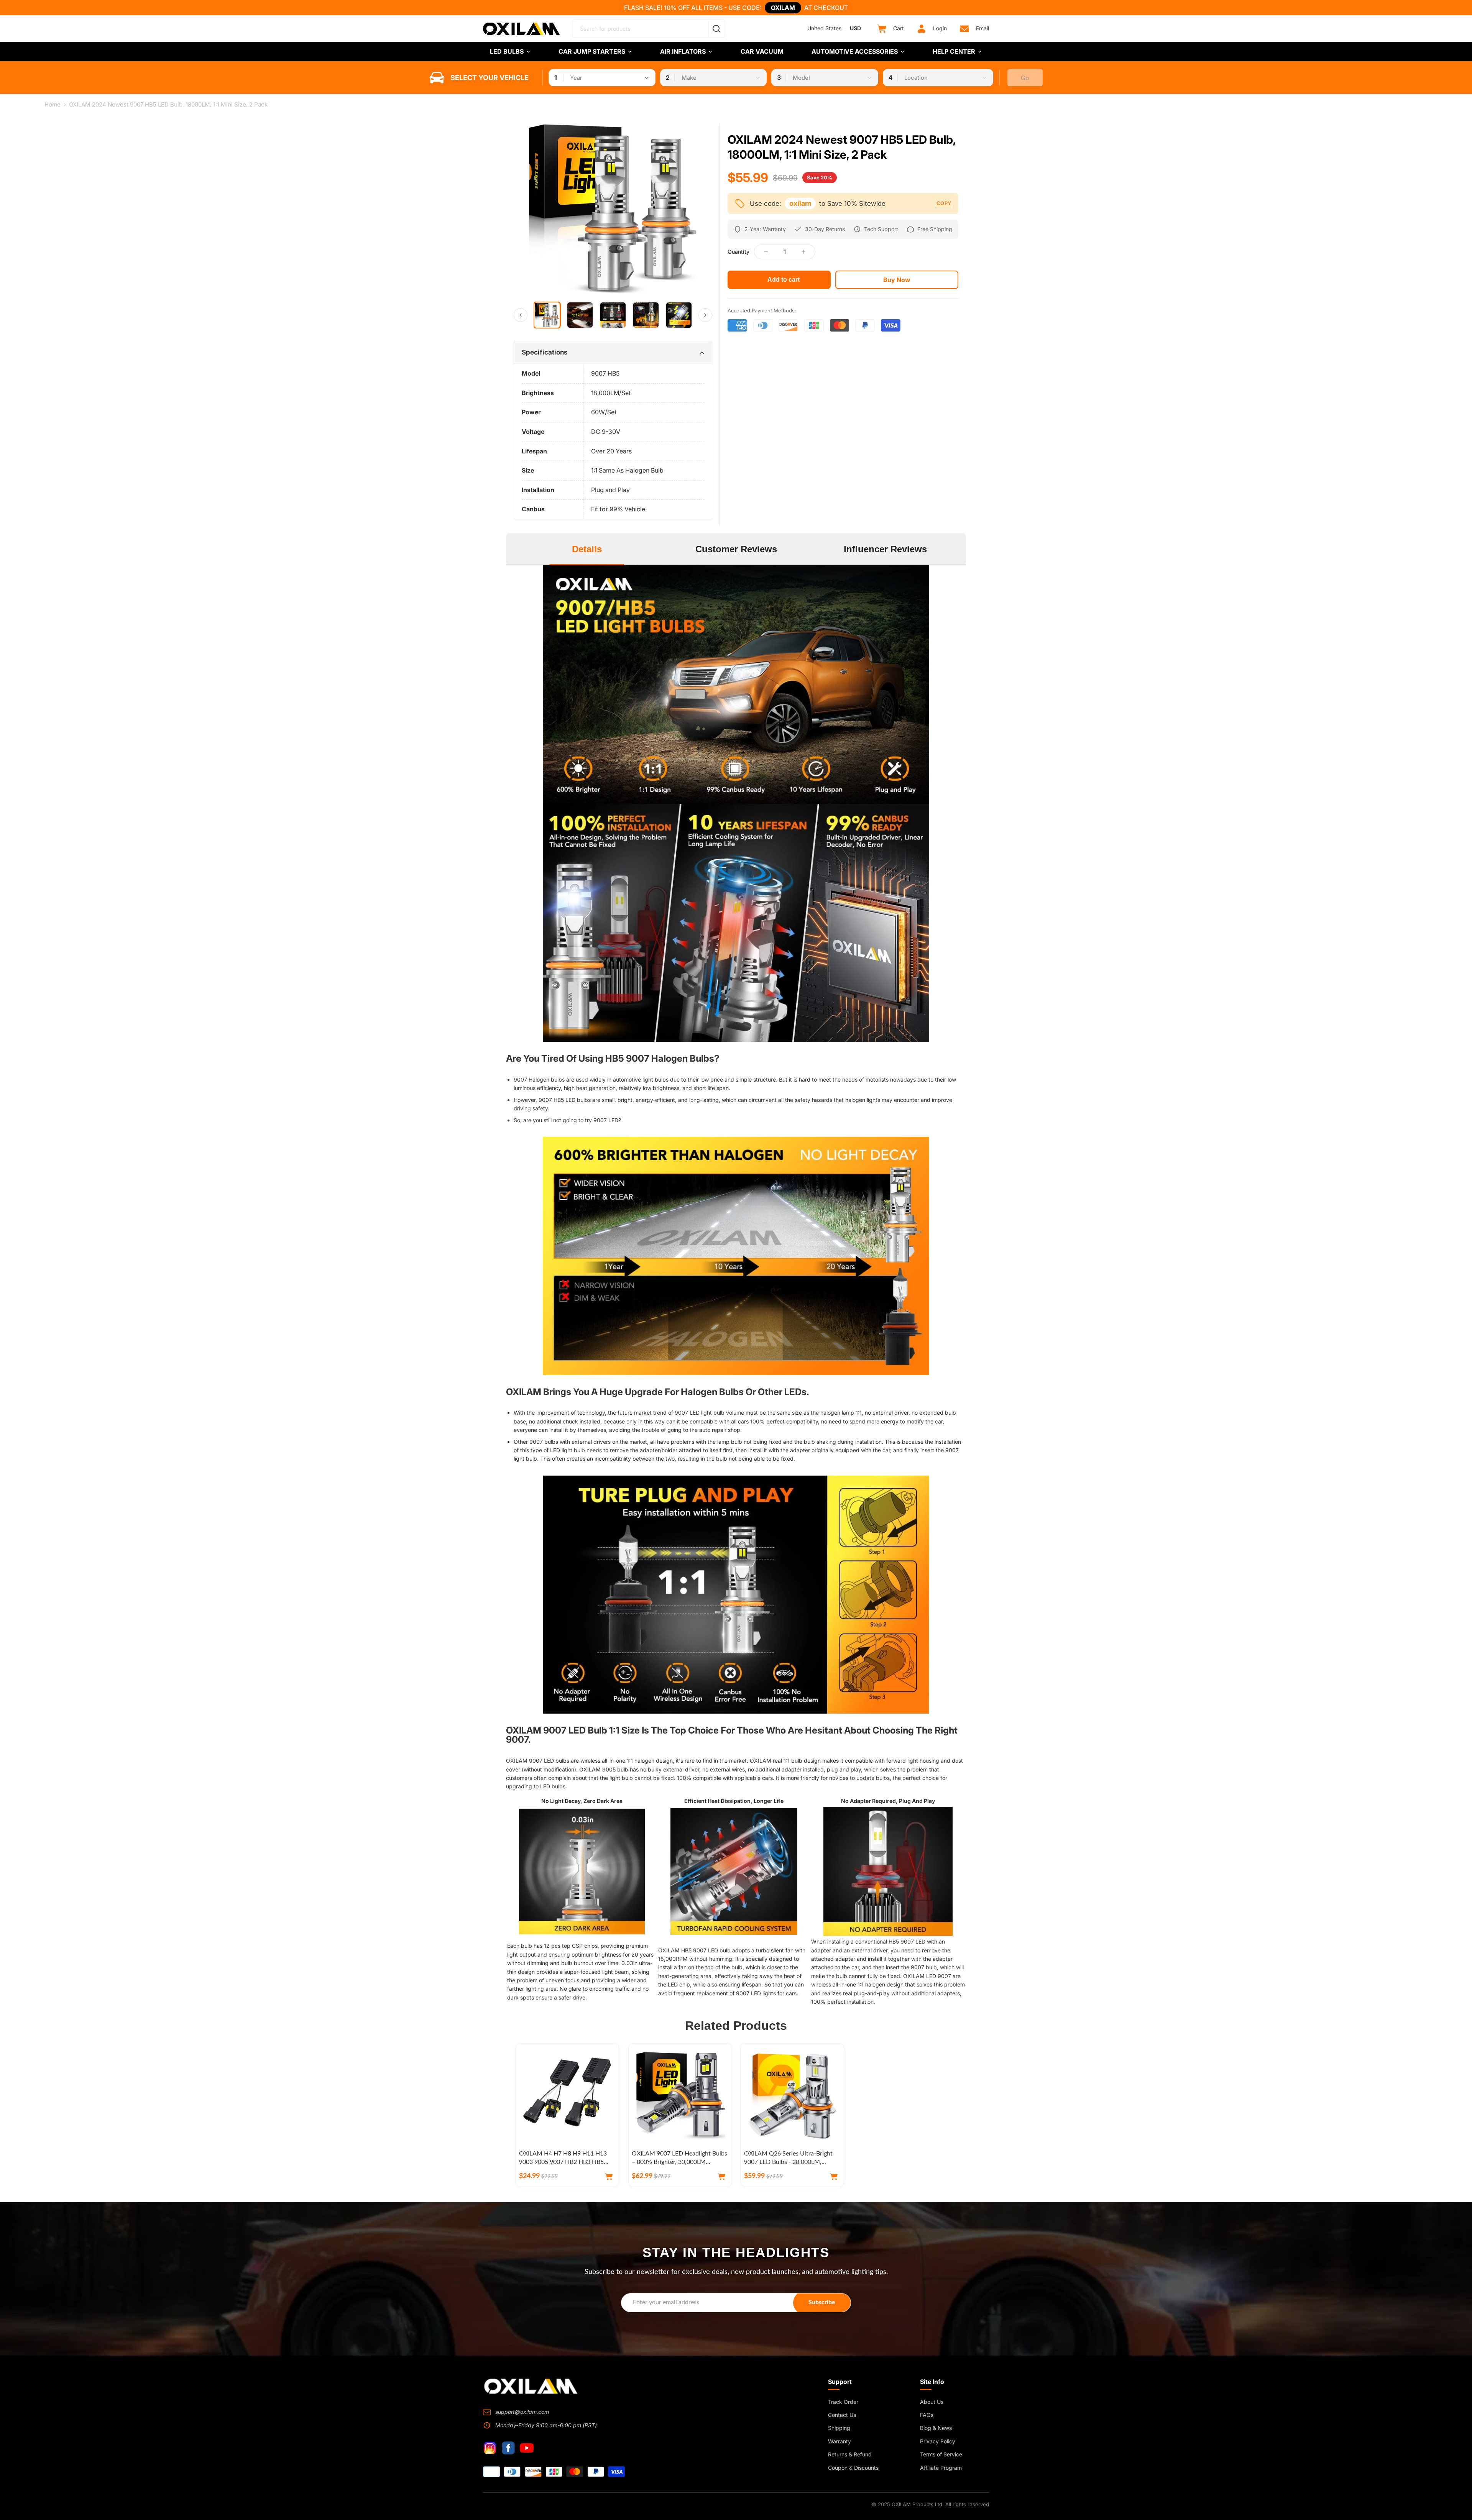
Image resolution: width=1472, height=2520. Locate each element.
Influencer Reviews (885, 549)
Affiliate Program (941, 2468)
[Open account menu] (922, 29)
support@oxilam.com (522, 2412)
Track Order (843, 2402)
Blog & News (936, 2428)
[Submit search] (716, 29)
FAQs (927, 2415)
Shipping (839, 2428)
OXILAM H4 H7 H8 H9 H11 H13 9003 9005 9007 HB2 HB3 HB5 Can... (563, 2162)
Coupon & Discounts (853, 2468)
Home (53, 104)
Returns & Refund (850, 2454)
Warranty (839, 2441)
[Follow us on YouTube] (527, 2448)
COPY (944, 203)
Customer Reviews (736, 549)
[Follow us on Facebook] (508, 2448)
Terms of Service (941, 2454)
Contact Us (842, 2415)
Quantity (738, 252)
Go (1025, 78)
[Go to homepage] (531, 2386)
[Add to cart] (609, 2177)
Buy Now (897, 280)
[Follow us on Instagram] (490, 2448)
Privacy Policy (938, 2441)
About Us (932, 2402)
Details (587, 549)
